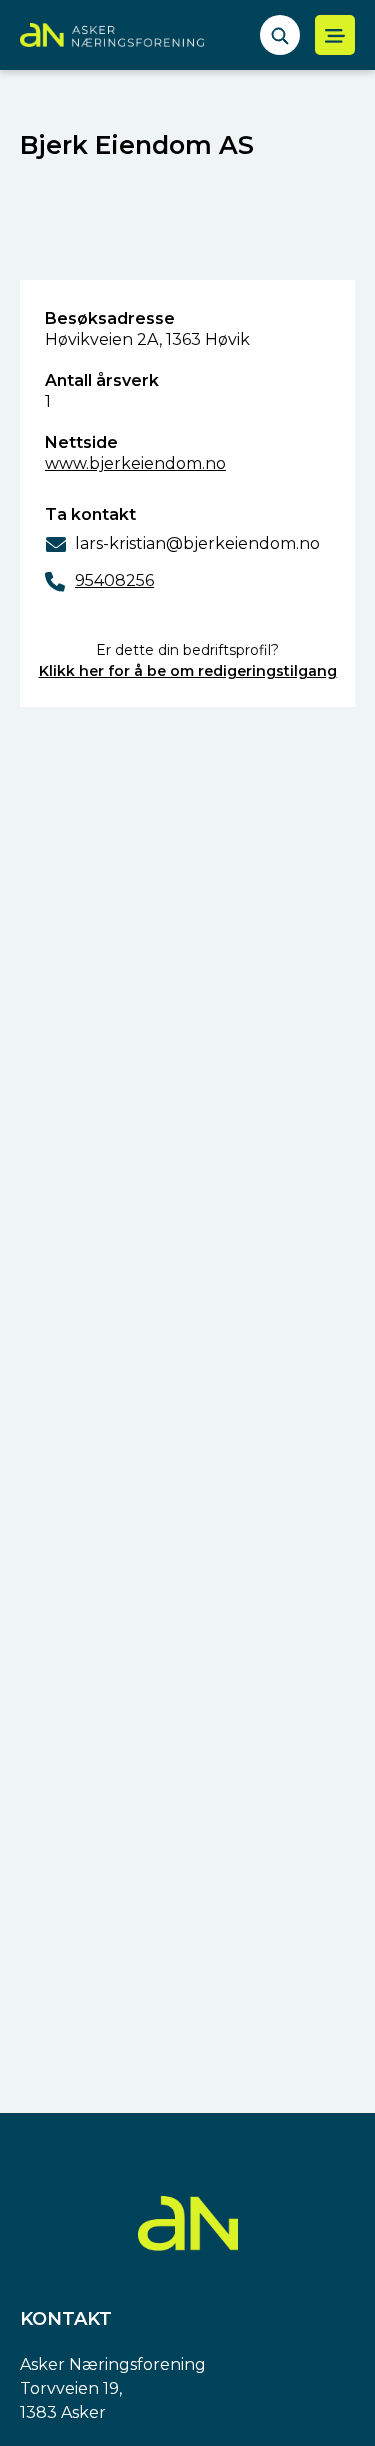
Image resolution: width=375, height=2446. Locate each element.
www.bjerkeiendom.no (135, 463)
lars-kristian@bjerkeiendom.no (197, 543)
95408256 (114, 580)
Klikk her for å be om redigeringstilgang (188, 671)
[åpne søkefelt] (280, 35)
